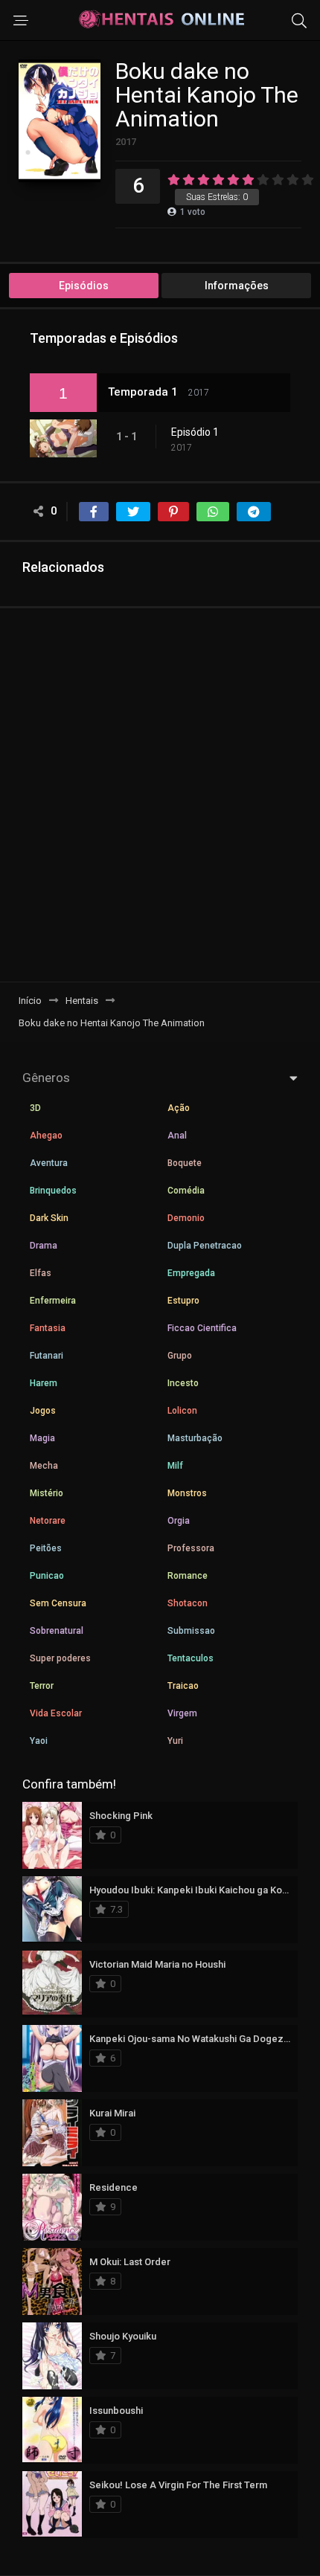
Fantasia (48, 1328)
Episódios (84, 286)
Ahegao (46, 1136)
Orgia (179, 1521)
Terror (42, 1686)
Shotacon (188, 1603)
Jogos (43, 1411)
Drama (44, 1246)
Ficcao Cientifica (202, 1328)
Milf (175, 1466)
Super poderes (60, 1658)
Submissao (191, 1631)
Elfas (41, 1273)
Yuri (175, 1741)
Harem (44, 1383)
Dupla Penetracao (205, 1246)
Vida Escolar (56, 1713)
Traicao (183, 1686)
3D (35, 1108)
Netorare (48, 1521)
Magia (42, 1438)
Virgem (182, 1713)
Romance (188, 1576)
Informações (237, 286)
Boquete (185, 1163)
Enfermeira (53, 1301)
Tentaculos (191, 1658)
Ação (179, 1108)
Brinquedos (53, 1191)
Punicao (47, 1576)
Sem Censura (58, 1603)
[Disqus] (160, 794)
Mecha (44, 1466)
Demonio (186, 1218)
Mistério (47, 1493)
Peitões (46, 1548)
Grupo (180, 1356)
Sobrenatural (57, 1631)
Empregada (191, 1273)
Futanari (47, 1356)
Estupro (183, 1301)
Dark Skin (49, 1218)
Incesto (183, 1383)
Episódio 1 (195, 432)
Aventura (49, 1163)
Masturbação (195, 1438)
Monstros (187, 1493)
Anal (177, 1136)
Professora (191, 1548)
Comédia (186, 1191)
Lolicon (182, 1411)
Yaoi (39, 1741)
